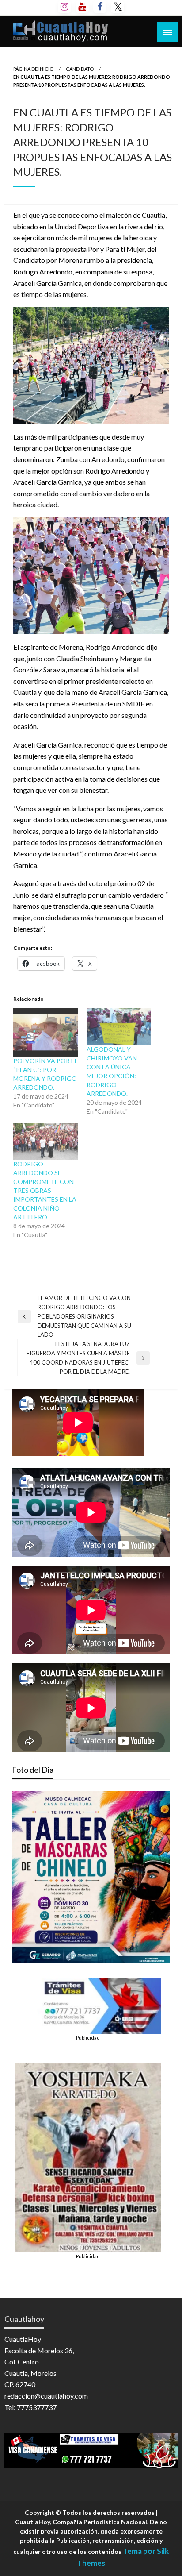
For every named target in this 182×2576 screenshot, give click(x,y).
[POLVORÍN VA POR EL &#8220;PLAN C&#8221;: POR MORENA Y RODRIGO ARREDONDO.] (45, 1032)
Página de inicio (33, 69)
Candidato (80, 69)
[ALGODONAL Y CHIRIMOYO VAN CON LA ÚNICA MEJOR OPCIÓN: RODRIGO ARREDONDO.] (119, 1026)
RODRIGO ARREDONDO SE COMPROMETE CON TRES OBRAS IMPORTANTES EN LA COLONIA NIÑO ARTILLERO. (45, 1190)
